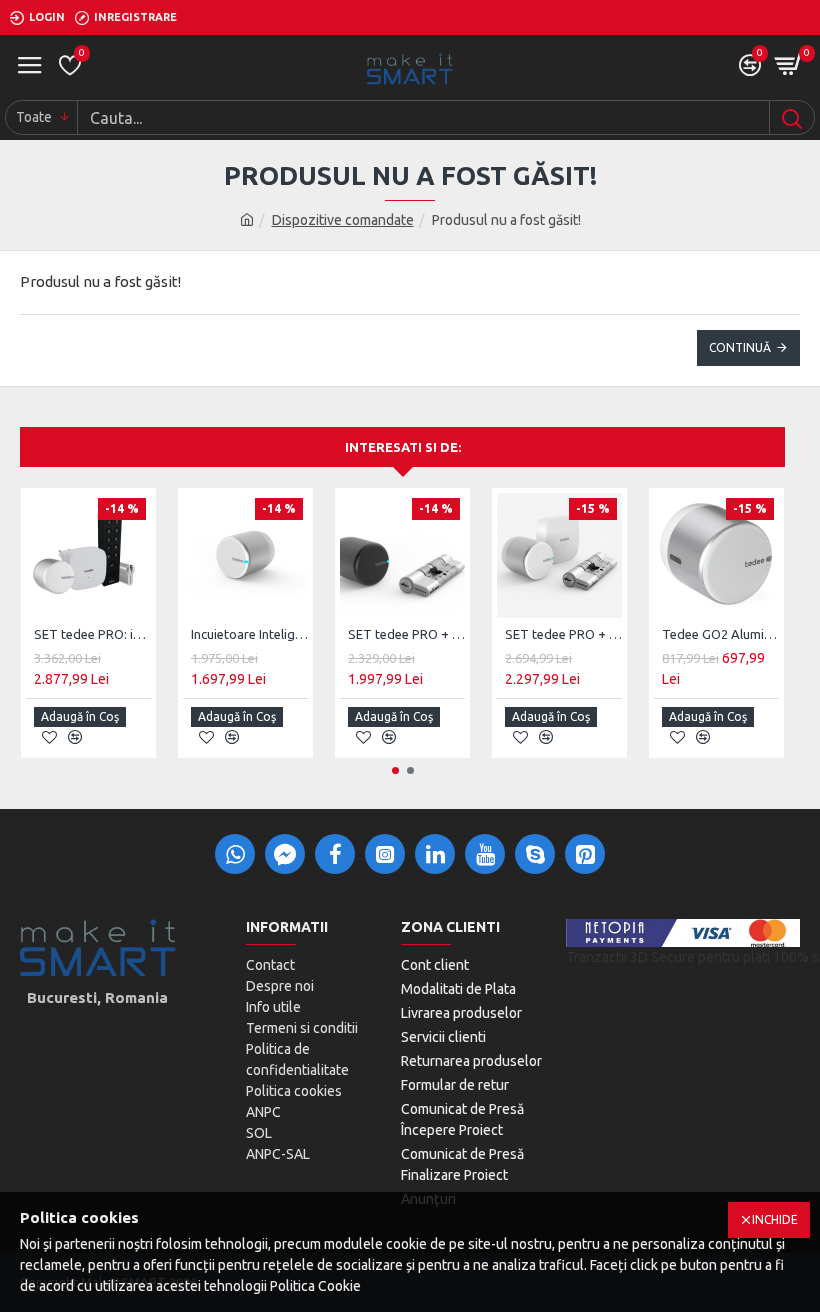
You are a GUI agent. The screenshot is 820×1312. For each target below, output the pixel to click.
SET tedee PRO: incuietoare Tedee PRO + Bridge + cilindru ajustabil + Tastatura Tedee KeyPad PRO (92, 634)
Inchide (775, 1219)
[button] (395, 770)
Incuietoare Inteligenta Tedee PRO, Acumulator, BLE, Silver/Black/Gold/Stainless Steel (249, 634)
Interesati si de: (403, 447)
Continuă (740, 347)
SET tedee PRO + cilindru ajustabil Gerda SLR (406, 634)
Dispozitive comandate (343, 220)
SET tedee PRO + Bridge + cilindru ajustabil (563, 634)
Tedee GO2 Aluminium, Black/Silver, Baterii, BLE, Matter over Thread (720, 634)
